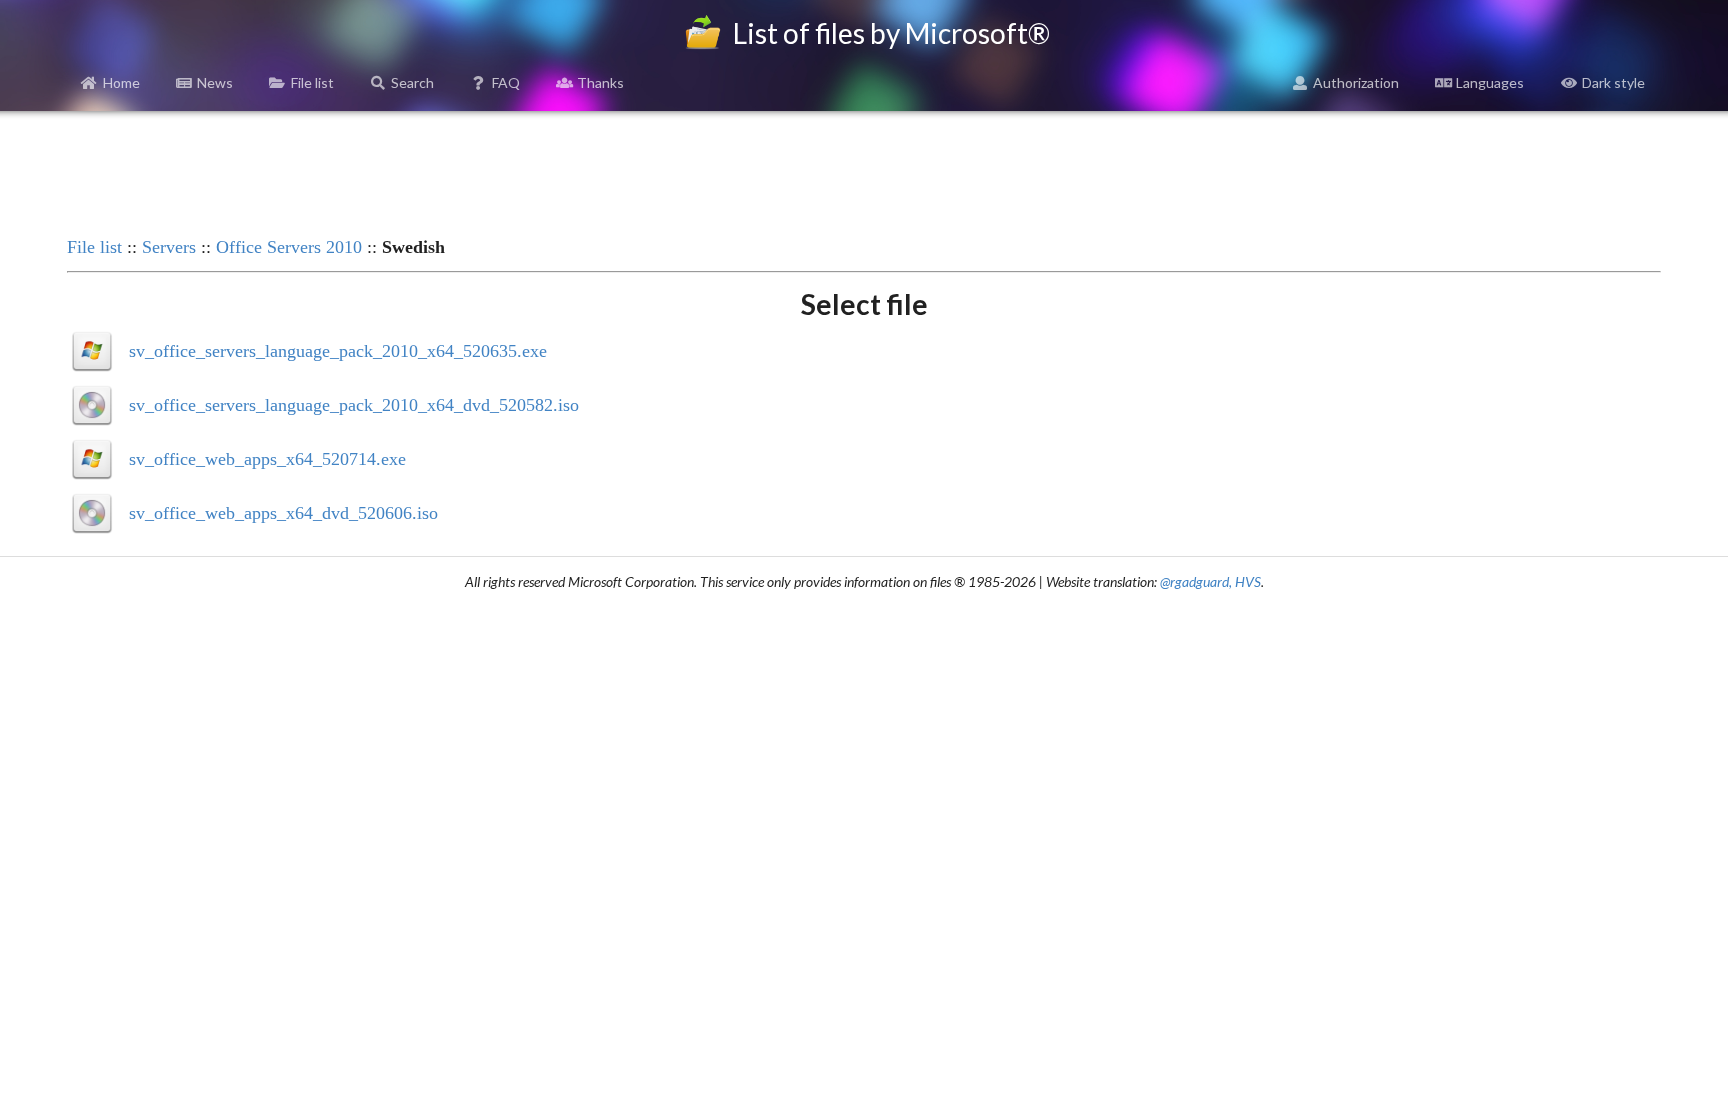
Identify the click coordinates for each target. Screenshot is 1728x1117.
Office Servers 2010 (289, 247)
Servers (169, 247)
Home (121, 82)
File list (312, 82)
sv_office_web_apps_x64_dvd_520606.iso (283, 513)
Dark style (1613, 82)
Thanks (600, 82)
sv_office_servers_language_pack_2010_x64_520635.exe (338, 351)
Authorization (1356, 82)
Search (412, 82)
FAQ (506, 82)
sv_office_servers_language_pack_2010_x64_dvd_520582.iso (354, 405)
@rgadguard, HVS (1210, 581)
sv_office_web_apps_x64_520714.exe (267, 459)
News (215, 82)
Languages (1490, 82)
